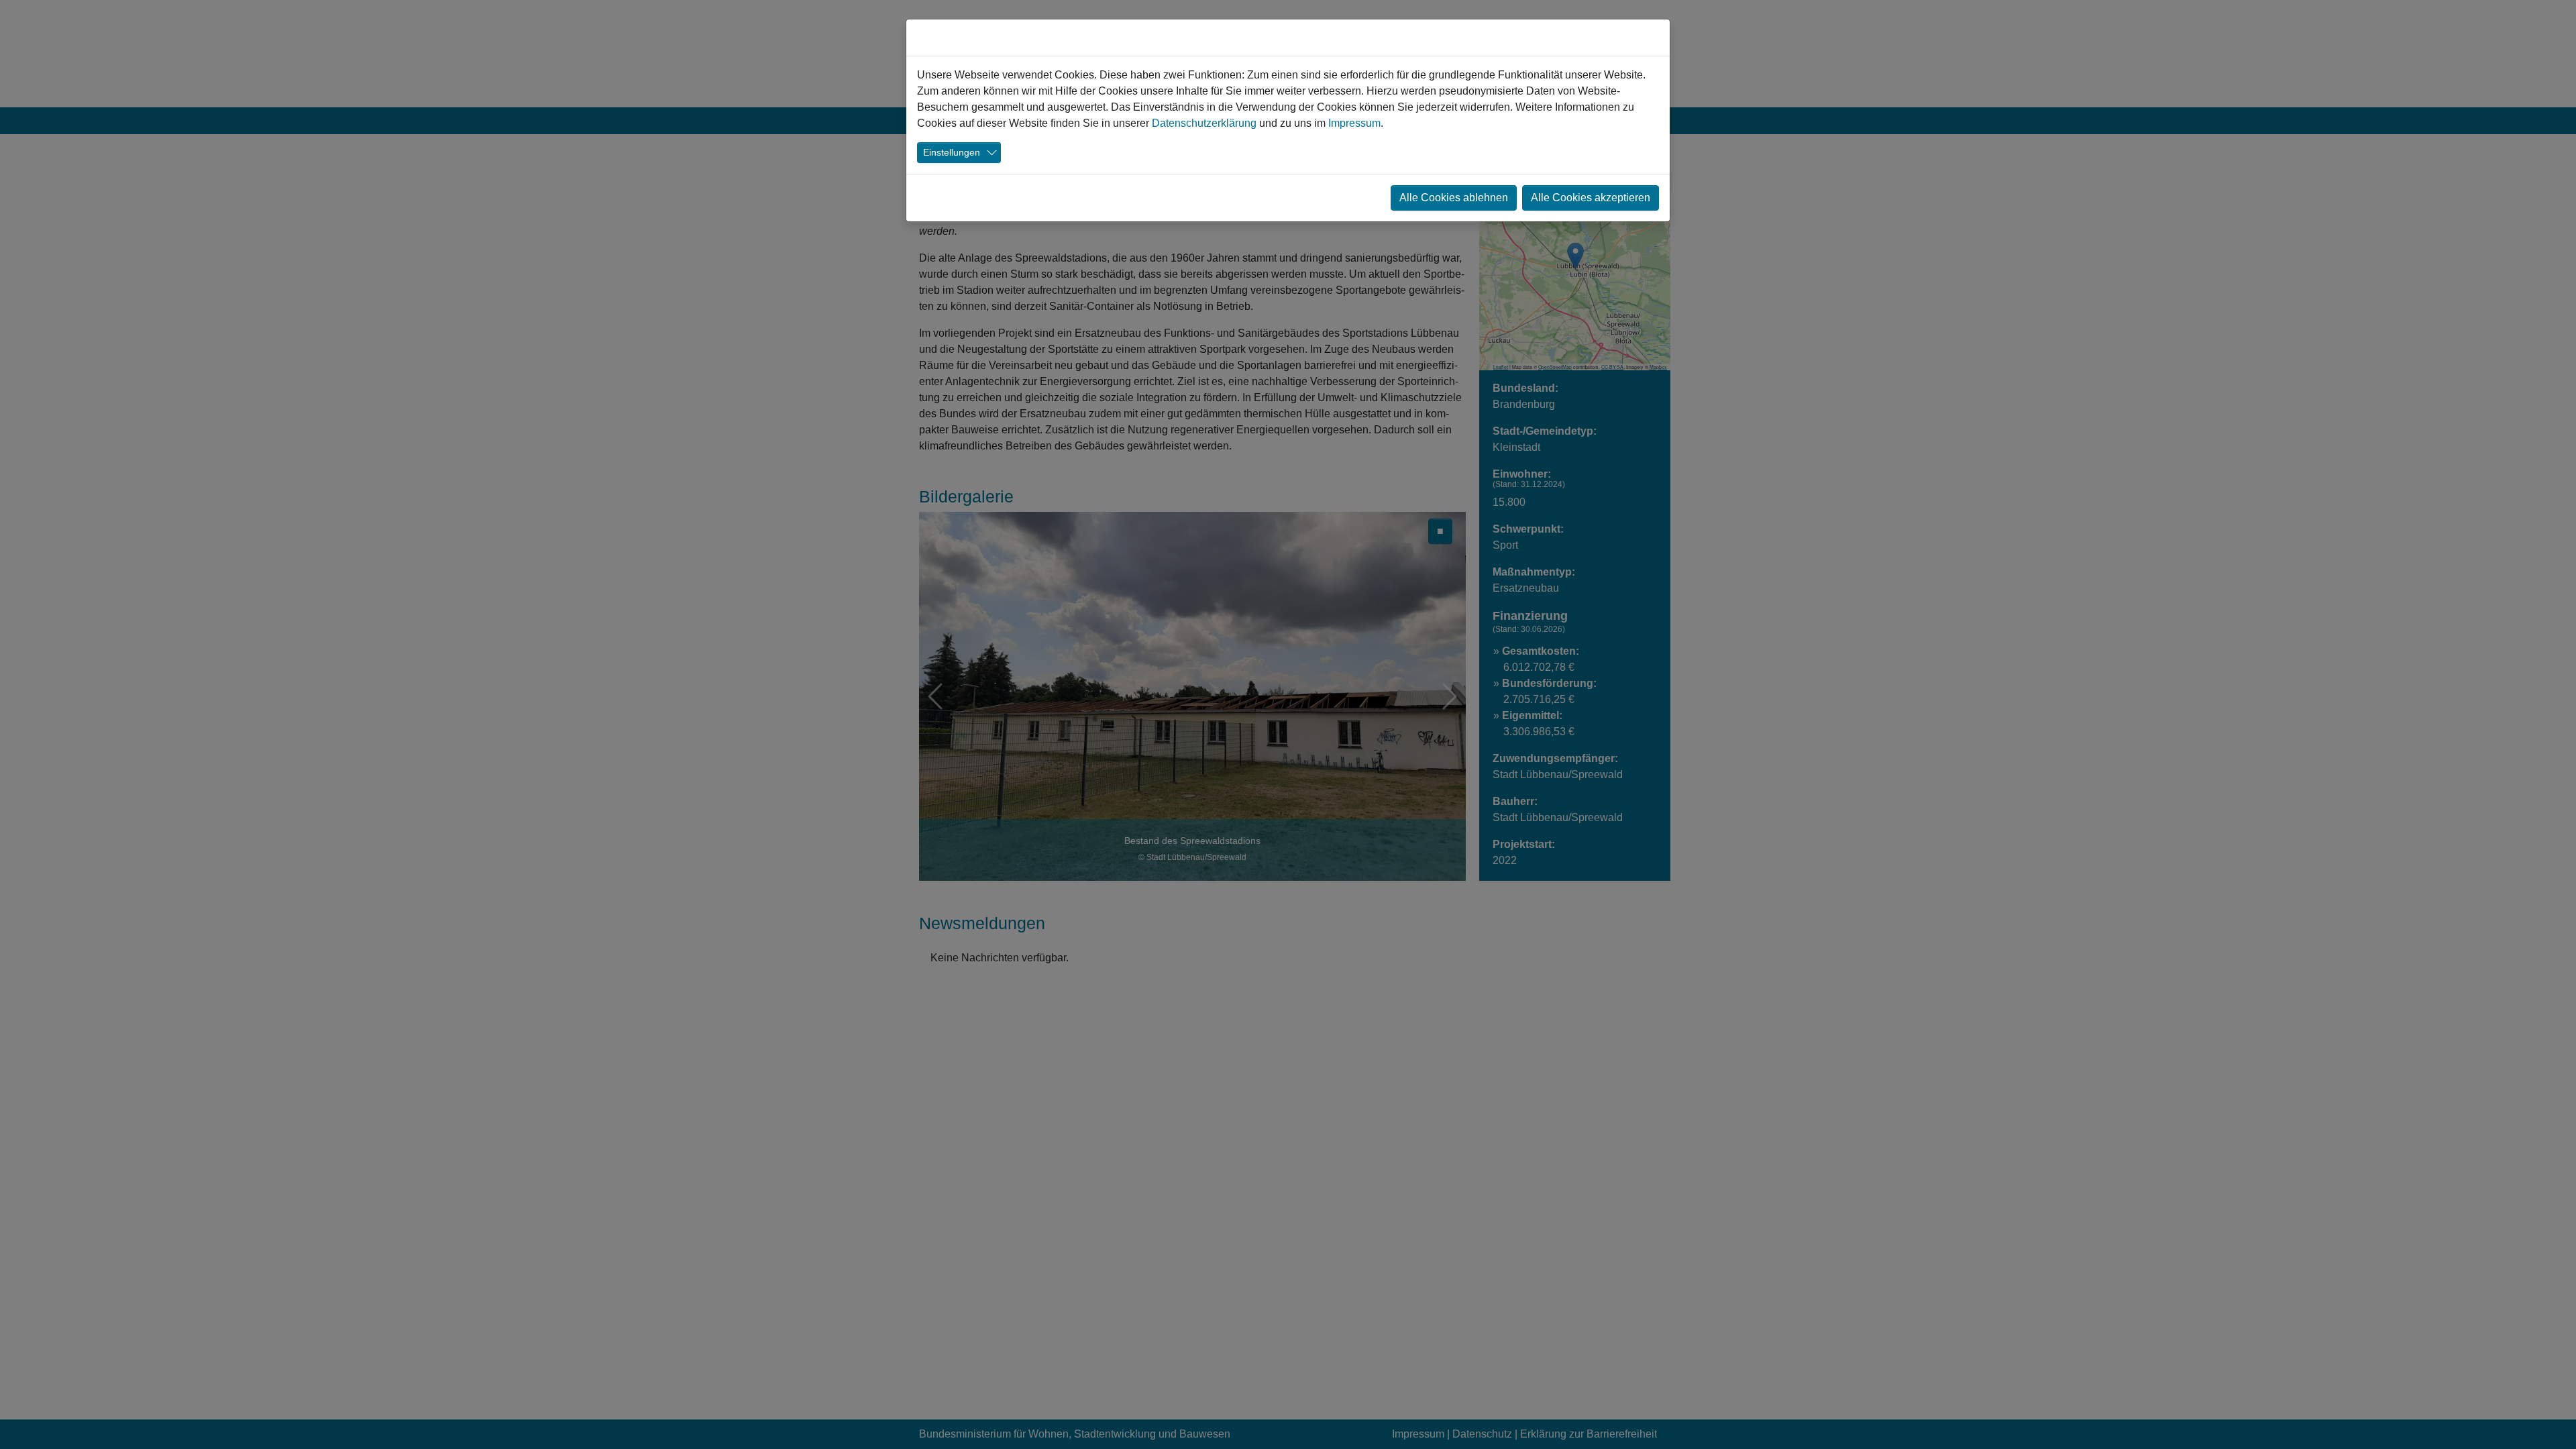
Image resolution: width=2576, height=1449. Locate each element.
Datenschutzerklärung (1204, 123)
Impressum (1354, 123)
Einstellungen (952, 152)
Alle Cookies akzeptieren (1591, 198)
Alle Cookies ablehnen (1454, 198)
